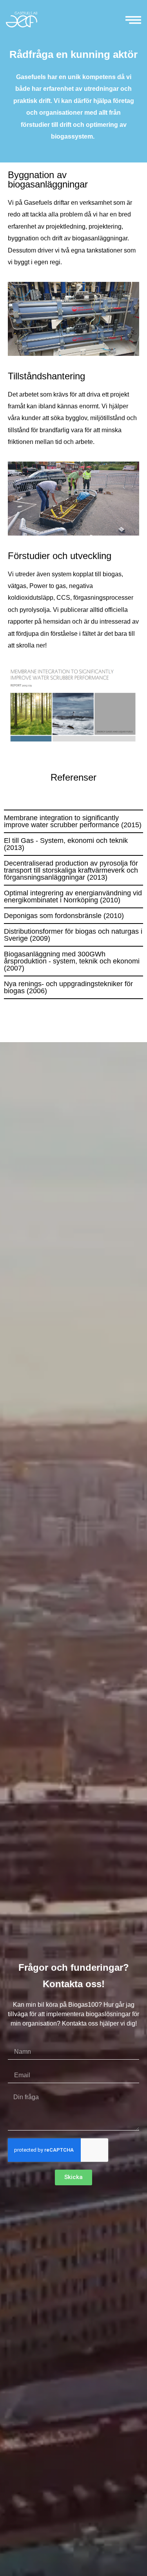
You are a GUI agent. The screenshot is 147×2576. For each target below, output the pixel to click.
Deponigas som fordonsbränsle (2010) (64, 916)
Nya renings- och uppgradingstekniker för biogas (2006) (68, 987)
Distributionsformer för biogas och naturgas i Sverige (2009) (73, 935)
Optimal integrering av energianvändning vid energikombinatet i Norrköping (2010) (73, 897)
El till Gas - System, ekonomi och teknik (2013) (66, 844)
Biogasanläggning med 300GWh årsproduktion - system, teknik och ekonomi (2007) (72, 961)
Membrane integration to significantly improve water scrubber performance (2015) (73, 821)
